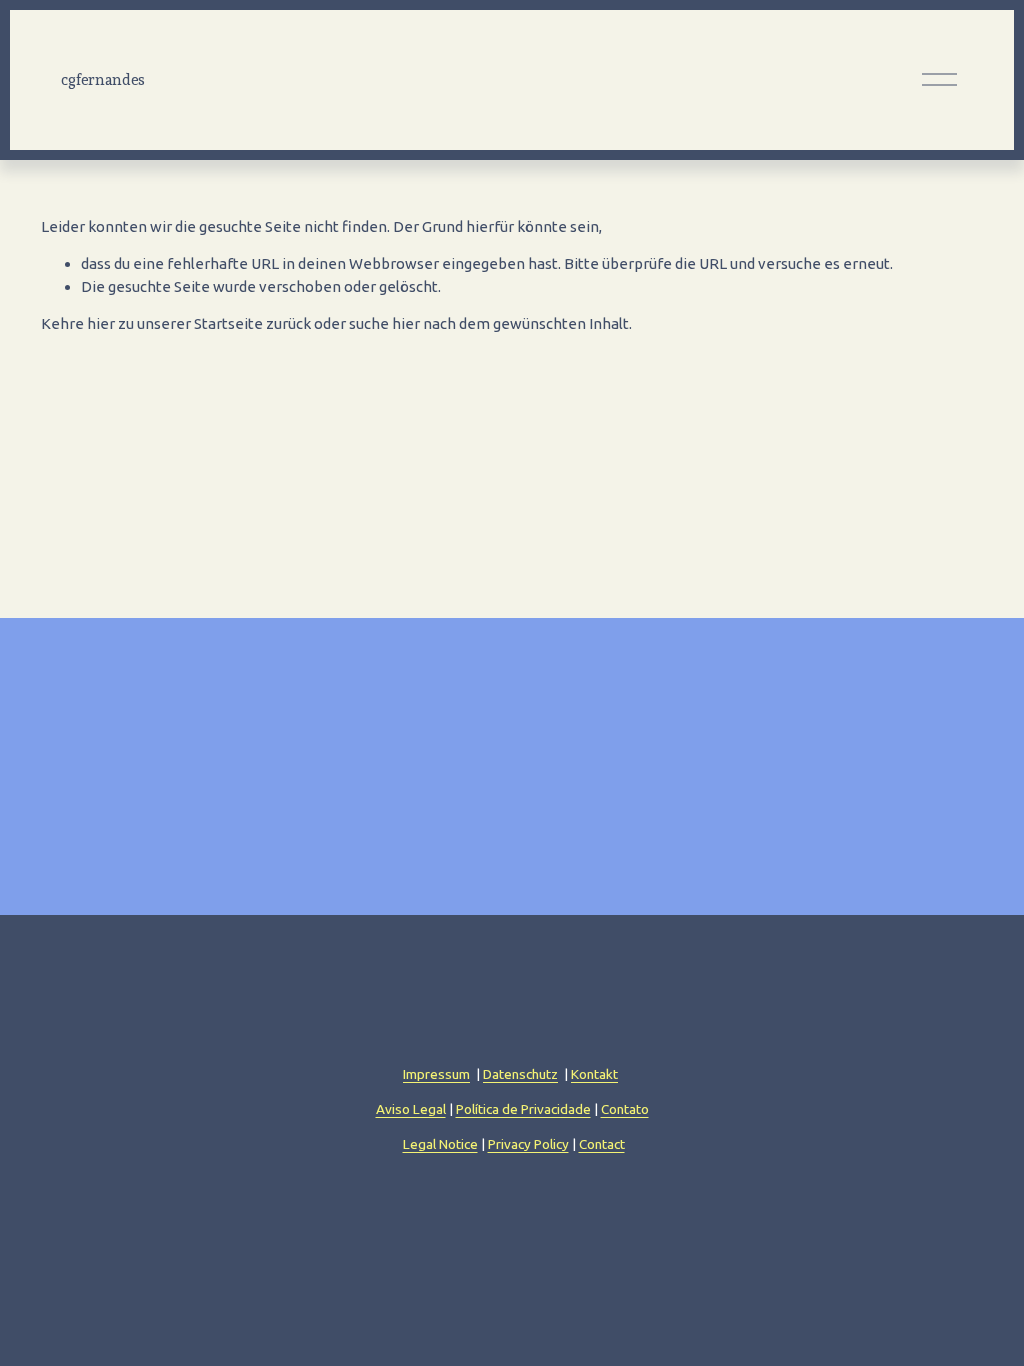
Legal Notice (440, 1144)
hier (101, 323)
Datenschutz (520, 1074)
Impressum (436, 1074)
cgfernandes (103, 80)
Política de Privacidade (523, 1109)
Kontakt (594, 1074)
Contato (625, 1109)
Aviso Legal (411, 1109)
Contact (602, 1144)
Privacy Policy (528, 1144)
